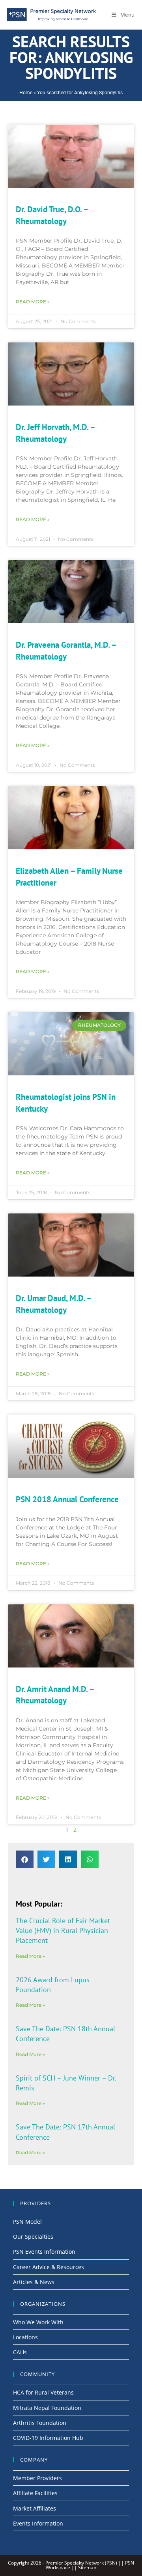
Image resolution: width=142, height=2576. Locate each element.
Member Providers (37, 2478)
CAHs (20, 2352)
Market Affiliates (35, 2508)
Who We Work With (38, 2322)
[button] (25, 1859)
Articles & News (34, 2282)
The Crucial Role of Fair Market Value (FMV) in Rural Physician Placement (63, 1930)
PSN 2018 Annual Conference (67, 1499)
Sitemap (87, 2568)
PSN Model (27, 2222)
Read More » (33, 302)
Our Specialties (33, 2237)
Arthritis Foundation (40, 2423)
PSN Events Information (44, 2252)
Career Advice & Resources (49, 2267)
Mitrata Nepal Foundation (47, 2408)
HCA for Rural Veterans (43, 2392)
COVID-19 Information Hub (48, 2438)
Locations (25, 2337)
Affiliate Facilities (35, 2493)
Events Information (38, 2523)
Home (26, 93)
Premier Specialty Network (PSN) (81, 2563)
